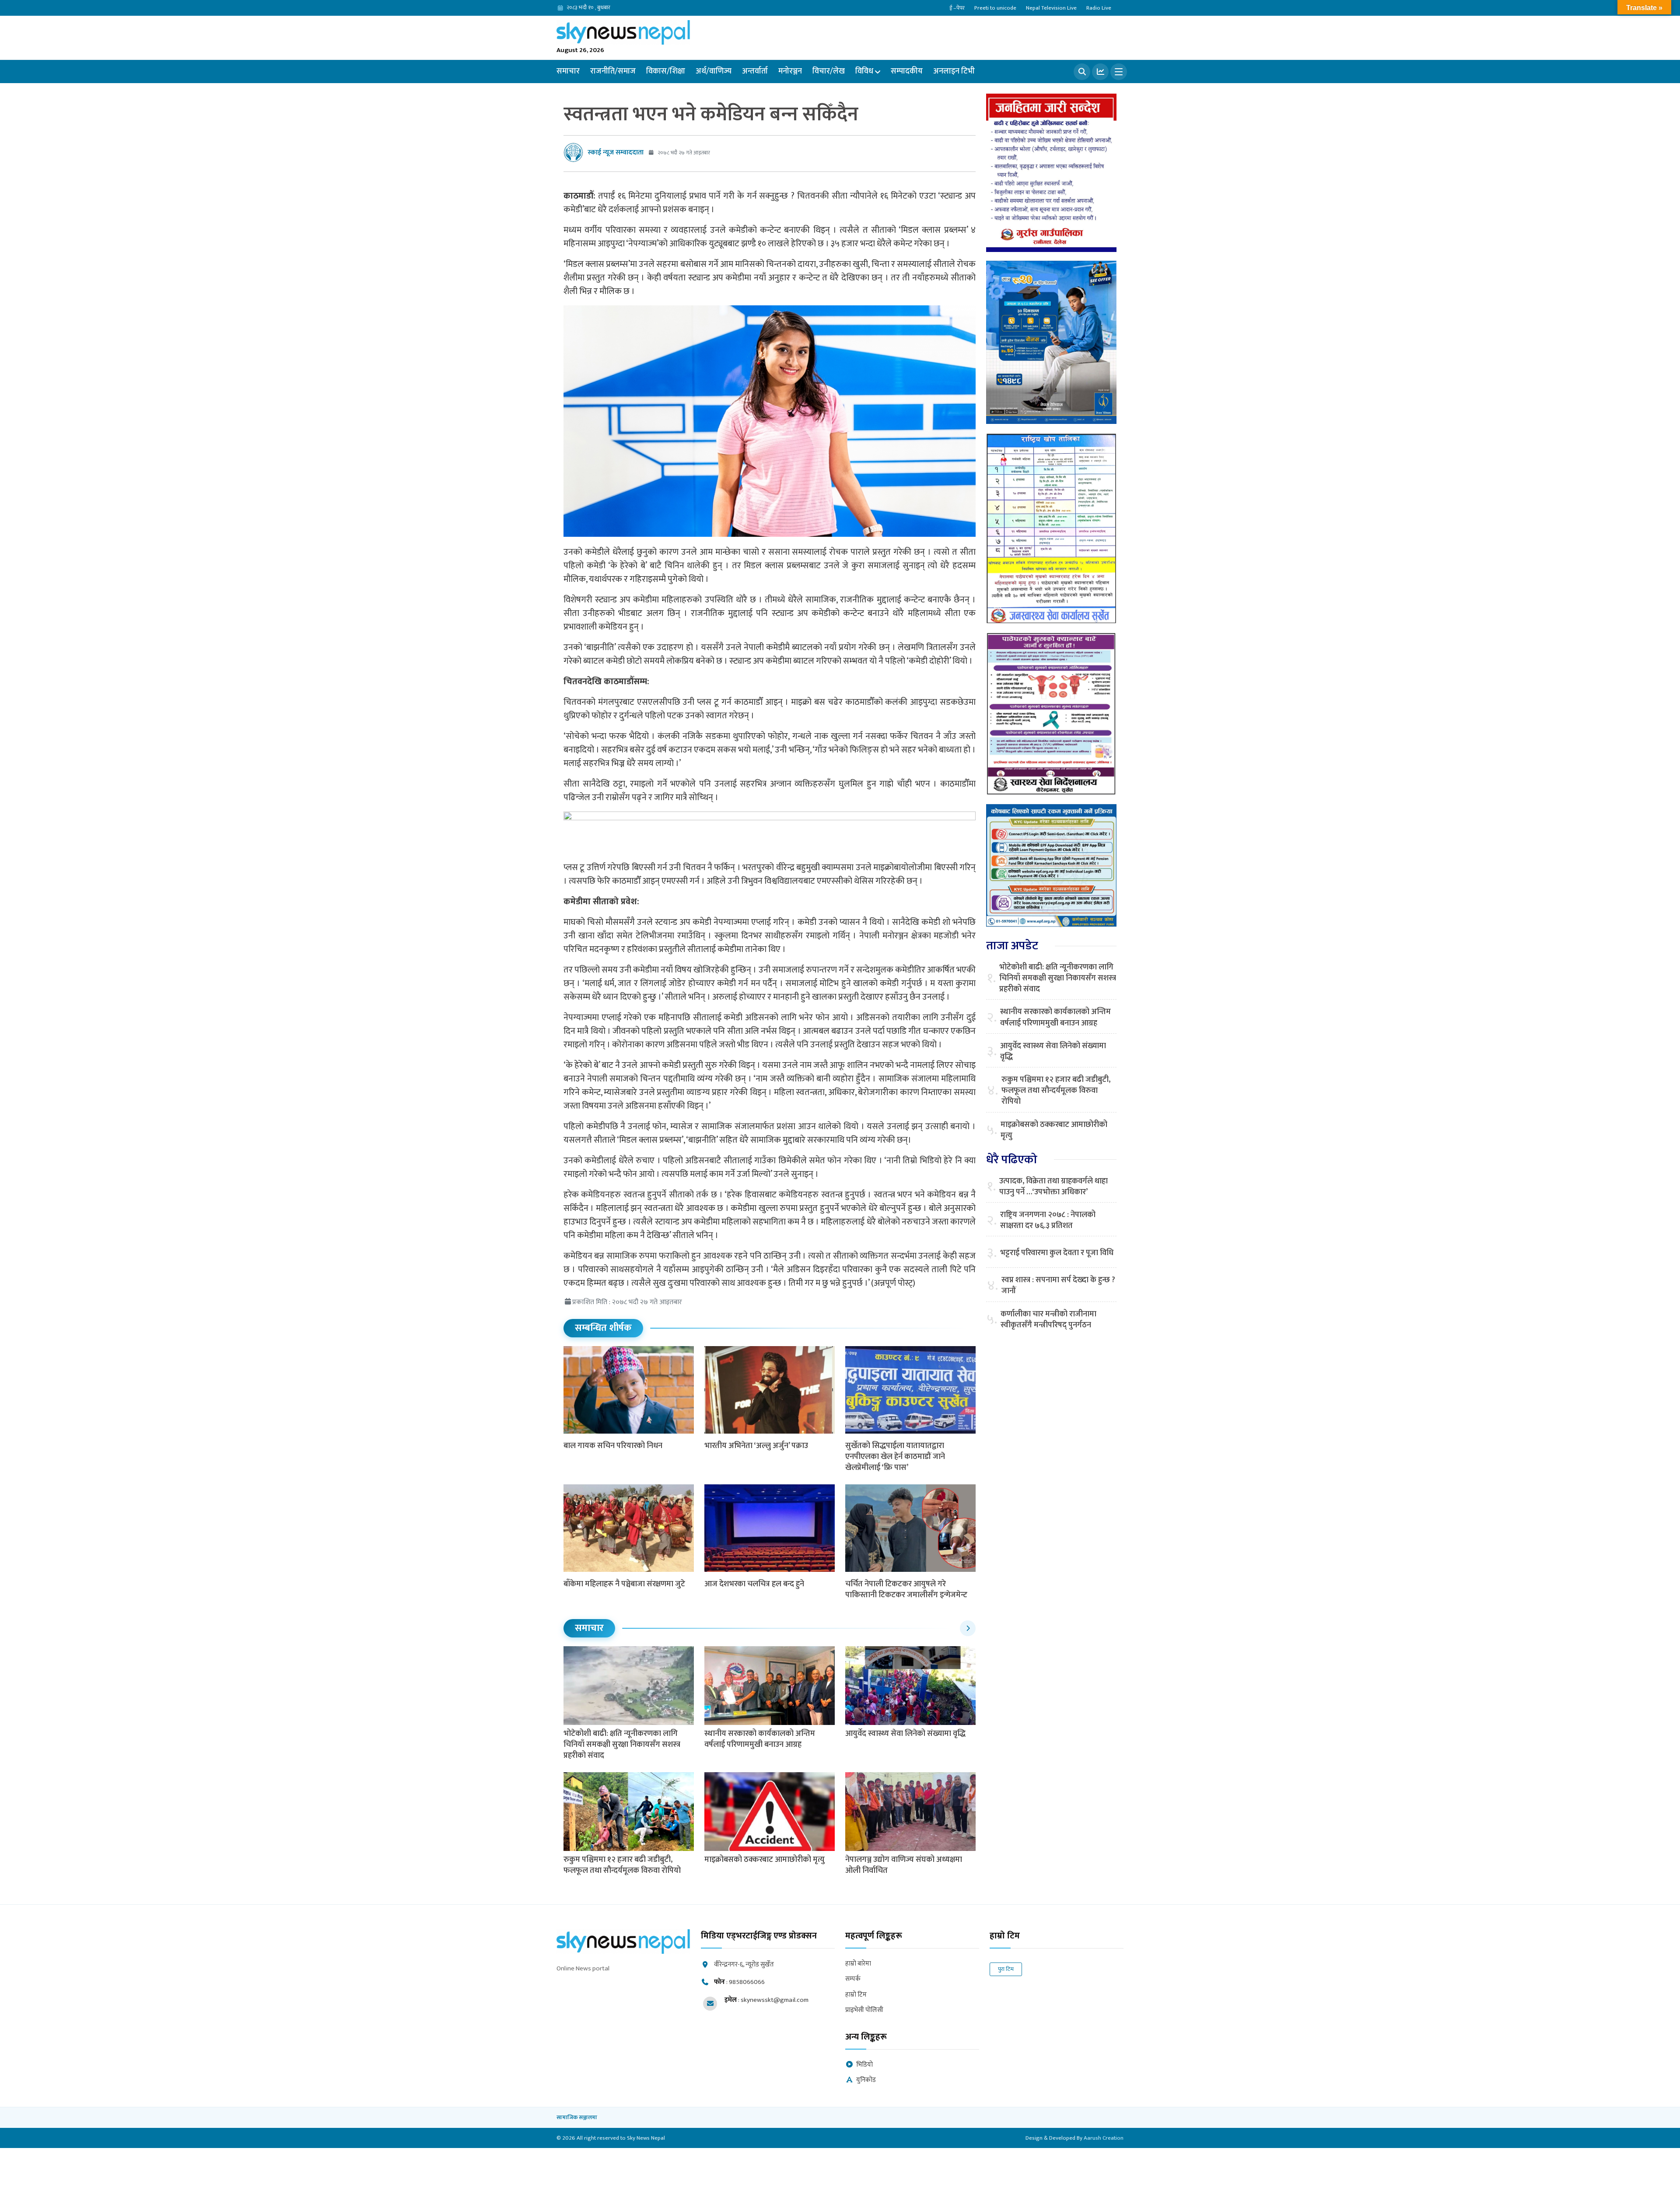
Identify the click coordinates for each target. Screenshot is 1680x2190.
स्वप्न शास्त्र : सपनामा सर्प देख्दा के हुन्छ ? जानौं (1058, 1286)
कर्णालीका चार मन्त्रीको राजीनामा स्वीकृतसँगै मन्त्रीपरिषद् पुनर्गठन (1048, 1320)
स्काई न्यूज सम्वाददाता (616, 152)
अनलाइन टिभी (954, 71)
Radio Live (1099, 8)
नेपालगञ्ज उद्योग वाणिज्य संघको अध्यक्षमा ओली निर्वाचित (904, 1865)
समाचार (568, 71)
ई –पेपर (957, 8)
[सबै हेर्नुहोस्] (968, 1628)
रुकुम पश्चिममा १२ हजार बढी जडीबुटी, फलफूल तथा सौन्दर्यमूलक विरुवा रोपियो (623, 1865)
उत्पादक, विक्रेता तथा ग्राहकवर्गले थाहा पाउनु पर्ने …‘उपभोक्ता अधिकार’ (1053, 1187)
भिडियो (864, 2065)
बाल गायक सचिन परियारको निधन (613, 1446)
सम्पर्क (853, 1979)
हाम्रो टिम (856, 1995)
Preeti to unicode (995, 8)
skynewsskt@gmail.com (775, 2000)
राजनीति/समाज (613, 71)
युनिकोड (866, 2080)
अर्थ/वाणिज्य (714, 71)
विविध (864, 71)
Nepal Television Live (1051, 8)
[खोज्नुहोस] (1082, 72)
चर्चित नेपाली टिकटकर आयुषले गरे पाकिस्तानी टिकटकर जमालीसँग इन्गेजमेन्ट (906, 1590)
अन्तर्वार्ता (755, 71)
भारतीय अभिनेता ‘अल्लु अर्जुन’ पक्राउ (756, 1446)
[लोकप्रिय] (1100, 72)
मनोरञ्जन (790, 71)
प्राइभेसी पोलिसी (864, 2010)
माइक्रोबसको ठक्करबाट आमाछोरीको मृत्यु (765, 1860)
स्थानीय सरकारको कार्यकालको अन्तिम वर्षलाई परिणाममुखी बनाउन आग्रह (760, 1739)
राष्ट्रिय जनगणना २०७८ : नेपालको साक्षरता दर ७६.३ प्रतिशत (1048, 1221)
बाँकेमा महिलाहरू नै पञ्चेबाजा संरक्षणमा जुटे (624, 1584)
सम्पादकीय (907, 71)
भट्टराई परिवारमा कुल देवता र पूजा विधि (1057, 1253)
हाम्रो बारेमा (858, 1964)
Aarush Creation (1104, 2138)
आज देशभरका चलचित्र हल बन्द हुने (754, 1584)
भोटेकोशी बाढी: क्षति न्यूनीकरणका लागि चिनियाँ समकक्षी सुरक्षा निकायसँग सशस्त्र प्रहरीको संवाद (622, 1745)
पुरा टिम (1006, 1969)
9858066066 (747, 1982)
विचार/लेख (829, 71)
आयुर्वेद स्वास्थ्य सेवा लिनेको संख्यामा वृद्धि (905, 1734)
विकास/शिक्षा (666, 71)
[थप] (1119, 72)
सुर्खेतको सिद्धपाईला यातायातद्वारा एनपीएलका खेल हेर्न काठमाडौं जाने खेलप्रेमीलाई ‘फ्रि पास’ (895, 1457)
